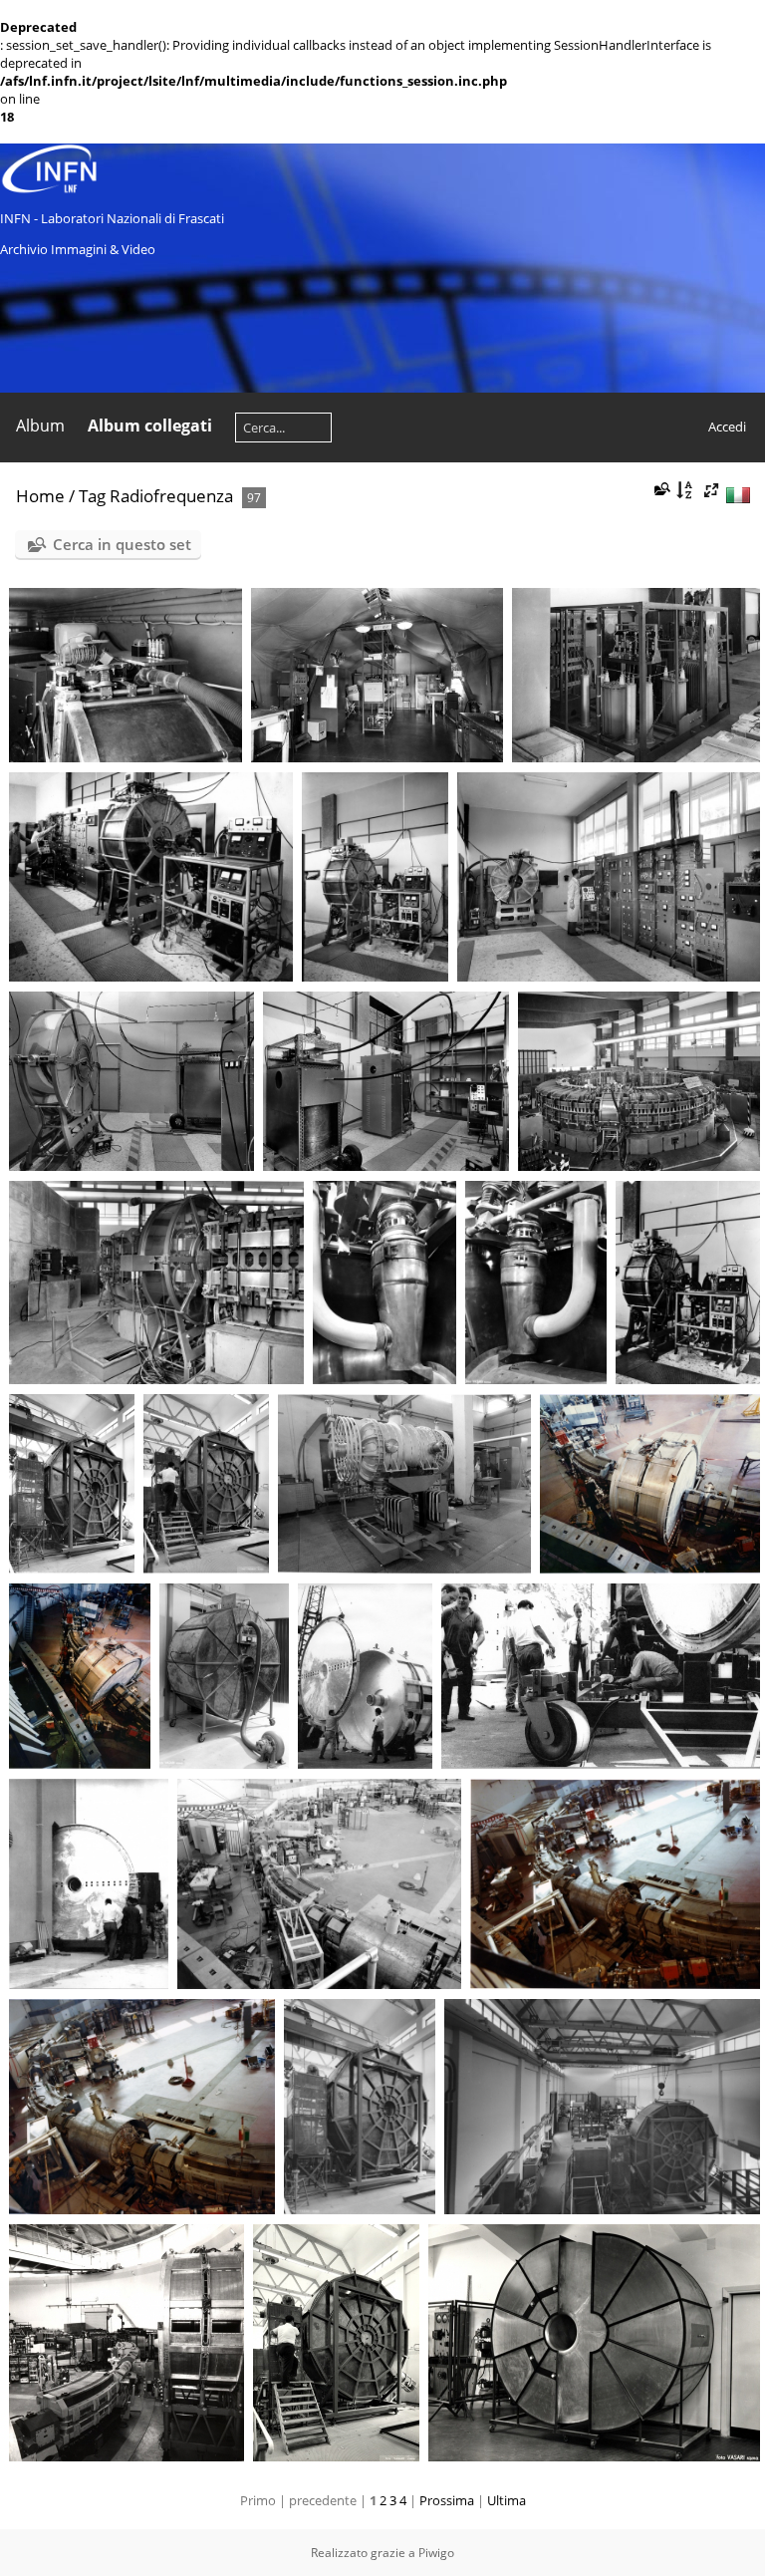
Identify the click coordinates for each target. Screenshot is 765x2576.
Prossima (447, 2500)
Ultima (507, 2500)
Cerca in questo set (122, 544)
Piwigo (436, 2553)
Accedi (727, 427)
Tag (92, 496)
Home (40, 496)
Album (40, 426)
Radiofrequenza (171, 496)
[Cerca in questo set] (660, 489)
